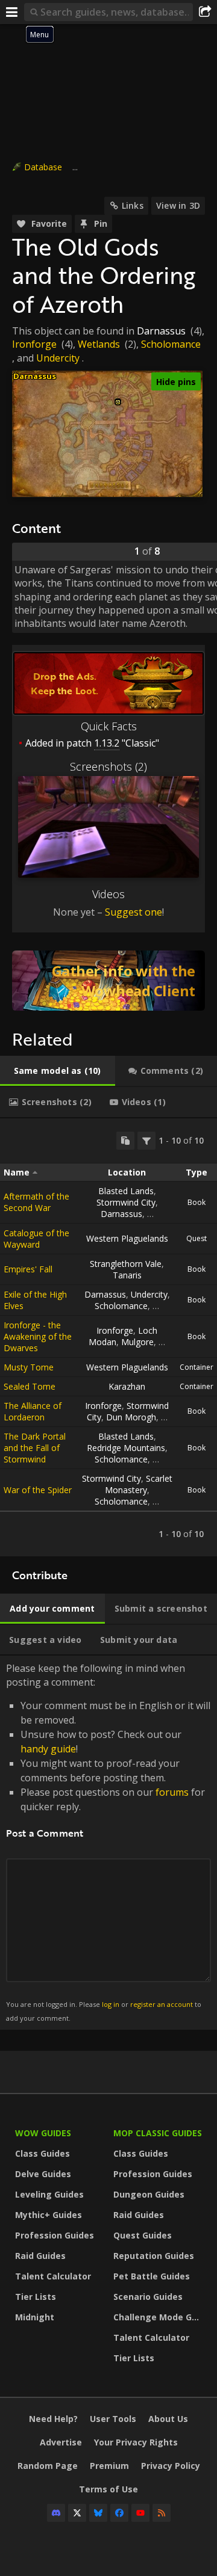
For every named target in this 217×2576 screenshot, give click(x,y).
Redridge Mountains (126, 1448)
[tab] (58, 1071)
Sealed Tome (30, 1386)
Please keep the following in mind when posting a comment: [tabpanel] (108, 1842)
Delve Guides (43, 2174)
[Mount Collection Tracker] (108, 981)
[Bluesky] (98, 2513)
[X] (77, 2513)
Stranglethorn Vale (126, 1264)
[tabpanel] (108, 1337)
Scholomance (171, 344)
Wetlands (99, 344)
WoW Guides (43, 2133)
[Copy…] (125, 1141)
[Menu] (12, 12)
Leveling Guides (49, 2194)
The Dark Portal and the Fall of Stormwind (35, 1448)
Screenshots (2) (108, 766)
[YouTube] (140, 2513)
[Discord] (56, 2513)
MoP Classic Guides (158, 2133)
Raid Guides (40, 2256)
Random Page (48, 2466)
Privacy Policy (171, 2466)
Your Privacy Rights (136, 2442)
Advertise (61, 2442)
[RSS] (162, 2513)
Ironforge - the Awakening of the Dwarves (38, 1336)
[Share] (205, 12)
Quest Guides (143, 2235)
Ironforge (34, 344)
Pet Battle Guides (152, 2276)
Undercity (58, 358)
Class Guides (42, 2153)
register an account (162, 2004)
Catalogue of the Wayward (36, 1239)
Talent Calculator (53, 2276)
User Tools (113, 2419)
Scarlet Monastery (139, 1484)
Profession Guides (55, 2235)
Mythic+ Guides (49, 2215)
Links (133, 205)
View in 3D (178, 205)
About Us (168, 2419)
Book (197, 1202)
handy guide (48, 1749)
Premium (109, 2466)
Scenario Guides (148, 2297)
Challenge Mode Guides (159, 2317)
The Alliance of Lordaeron (33, 1411)
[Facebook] (119, 2513)
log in (111, 2004)
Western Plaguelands (127, 1238)
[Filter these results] (146, 1141)
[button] (118, 402)
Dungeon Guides (149, 2194)
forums (172, 1792)
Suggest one (134, 912)
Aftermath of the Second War (36, 1202)
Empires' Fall (28, 1269)
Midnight (35, 2317)
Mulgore (137, 1342)
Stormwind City (126, 1202)
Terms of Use (108, 2489)
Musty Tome (29, 1367)
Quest (197, 1238)
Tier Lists (36, 2297)
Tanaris (127, 1275)
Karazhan (127, 1386)
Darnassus (161, 331)
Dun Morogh (131, 1417)
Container (197, 1367)
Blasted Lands (126, 1191)
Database (43, 167)
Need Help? (53, 2419)
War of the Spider (38, 1490)
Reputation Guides (154, 2256)
